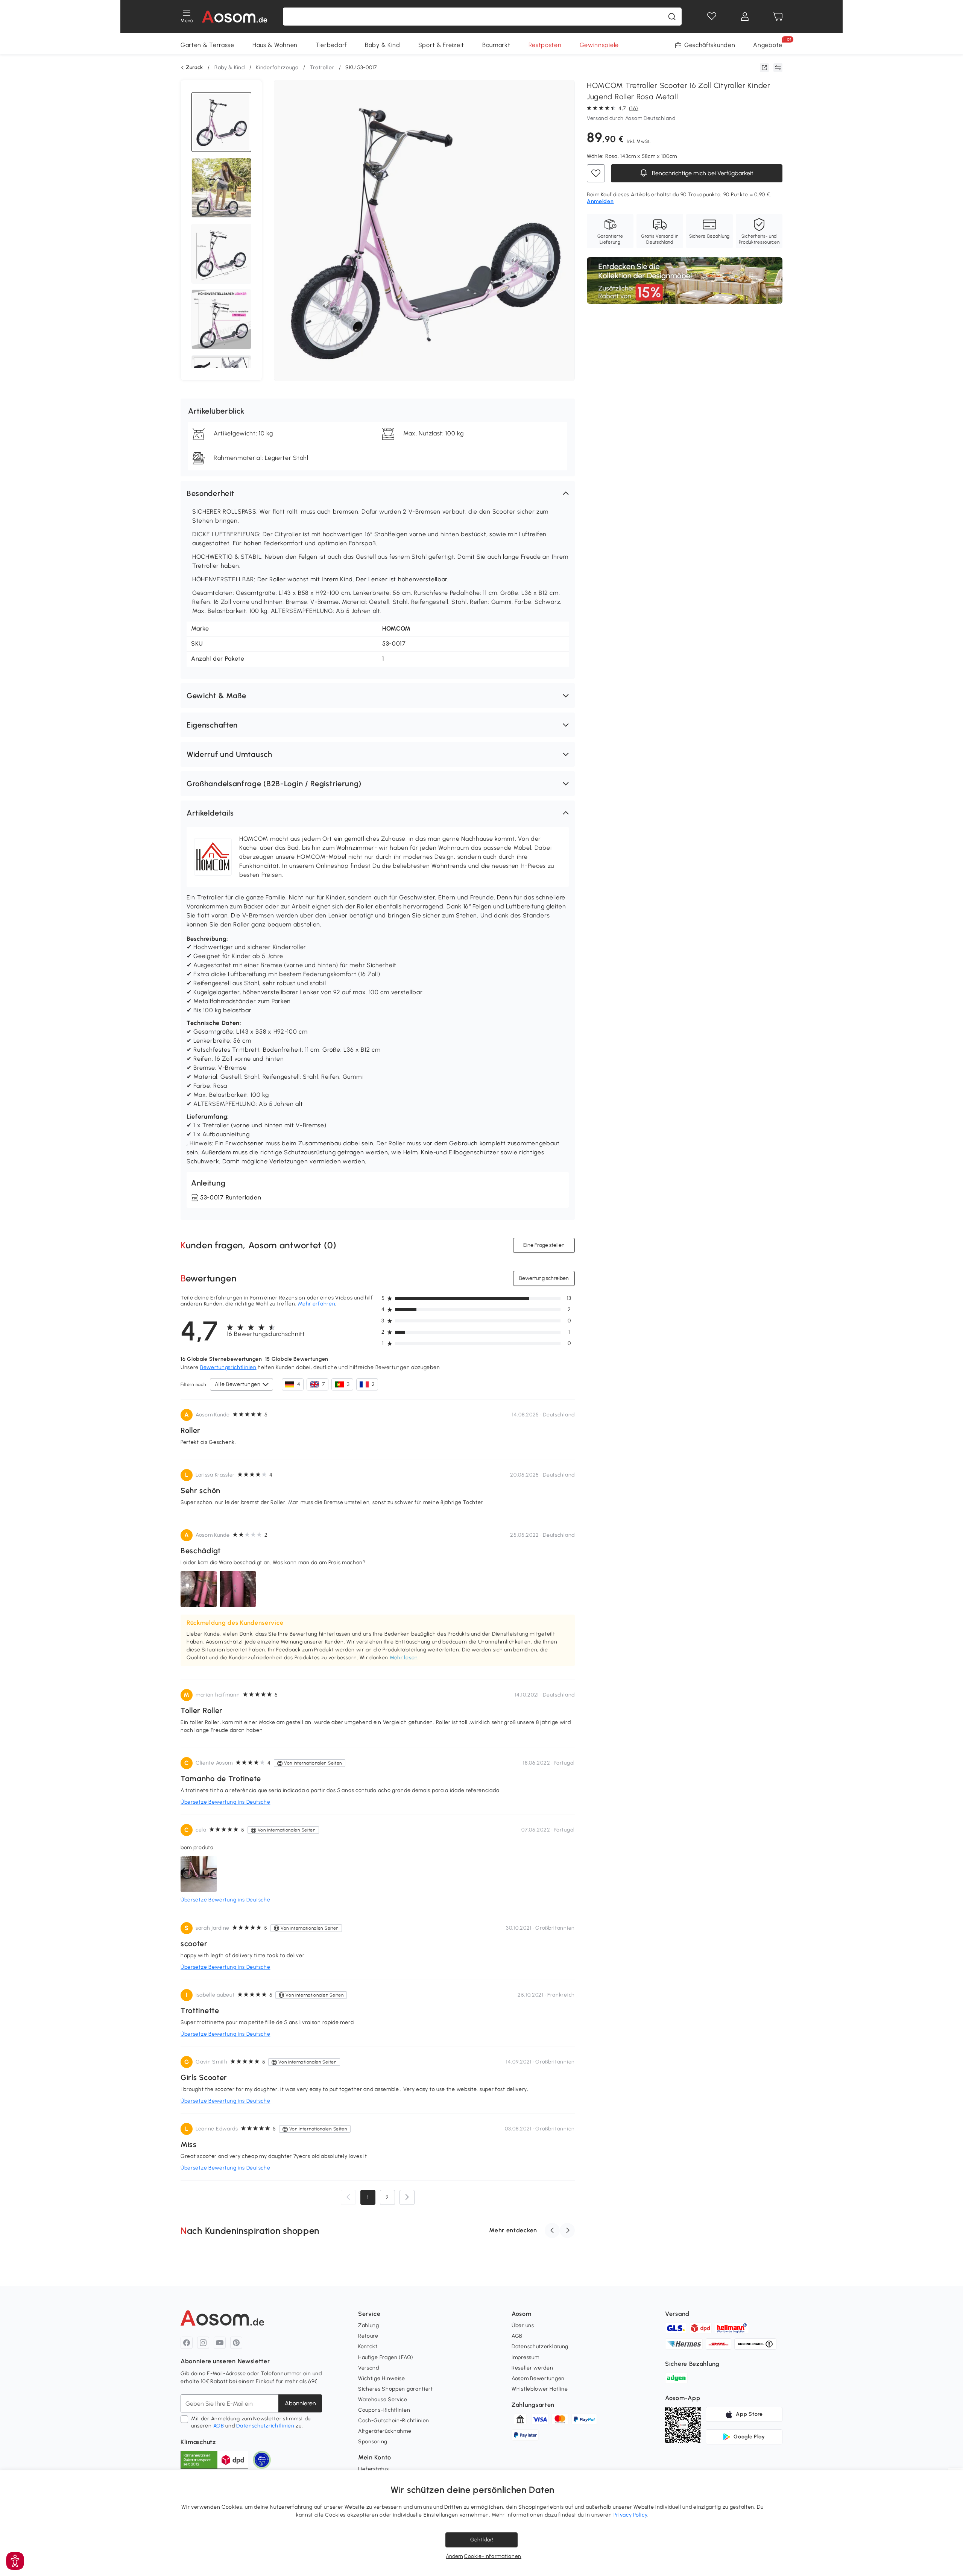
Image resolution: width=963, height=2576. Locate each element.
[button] (378, 493)
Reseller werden (532, 2368)
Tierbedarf (331, 45)
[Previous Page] (348, 2197)
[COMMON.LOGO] (235, 17)
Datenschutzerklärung (540, 2346)
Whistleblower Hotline (540, 2389)
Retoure (368, 2336)
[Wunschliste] (712, 17)
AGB (219, 2426)
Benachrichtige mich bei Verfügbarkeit (702, 173)
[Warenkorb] (778, 17)
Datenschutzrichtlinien (265, 2426)
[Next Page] (407, 2197)
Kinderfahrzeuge (277, 67)
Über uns (523, 2325)
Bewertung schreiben (544, 1278)
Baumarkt (496, 45)
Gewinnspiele (599, 45)
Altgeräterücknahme (385, 2431)
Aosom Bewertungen (538, 2378)
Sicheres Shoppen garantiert (396, 2389)
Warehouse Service (383, 2399)
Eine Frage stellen (544, 1245)
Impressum (525, 2357)
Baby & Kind (383, 45)
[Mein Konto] (745, 17)
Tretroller (322, 67)
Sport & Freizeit (441, 45)
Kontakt (368, 2346)
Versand (369, 2368)
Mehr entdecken (513, 2230)
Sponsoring (373, 2442)
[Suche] (672, 17)
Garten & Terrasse (207, 45)
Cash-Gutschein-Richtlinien (394, 2421)
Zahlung (369, 2325)
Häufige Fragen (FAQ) (386, 2357)
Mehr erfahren (317, 1304)
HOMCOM (396, 628)
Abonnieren (300, 2403)
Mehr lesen (404, 1658)
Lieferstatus (373, 2469)
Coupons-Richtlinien (384, 2410)
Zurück (194, 68)
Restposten (545, 45)
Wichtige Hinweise (382, 2378)
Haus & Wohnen (275, 45)
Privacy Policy (631, 2515)
